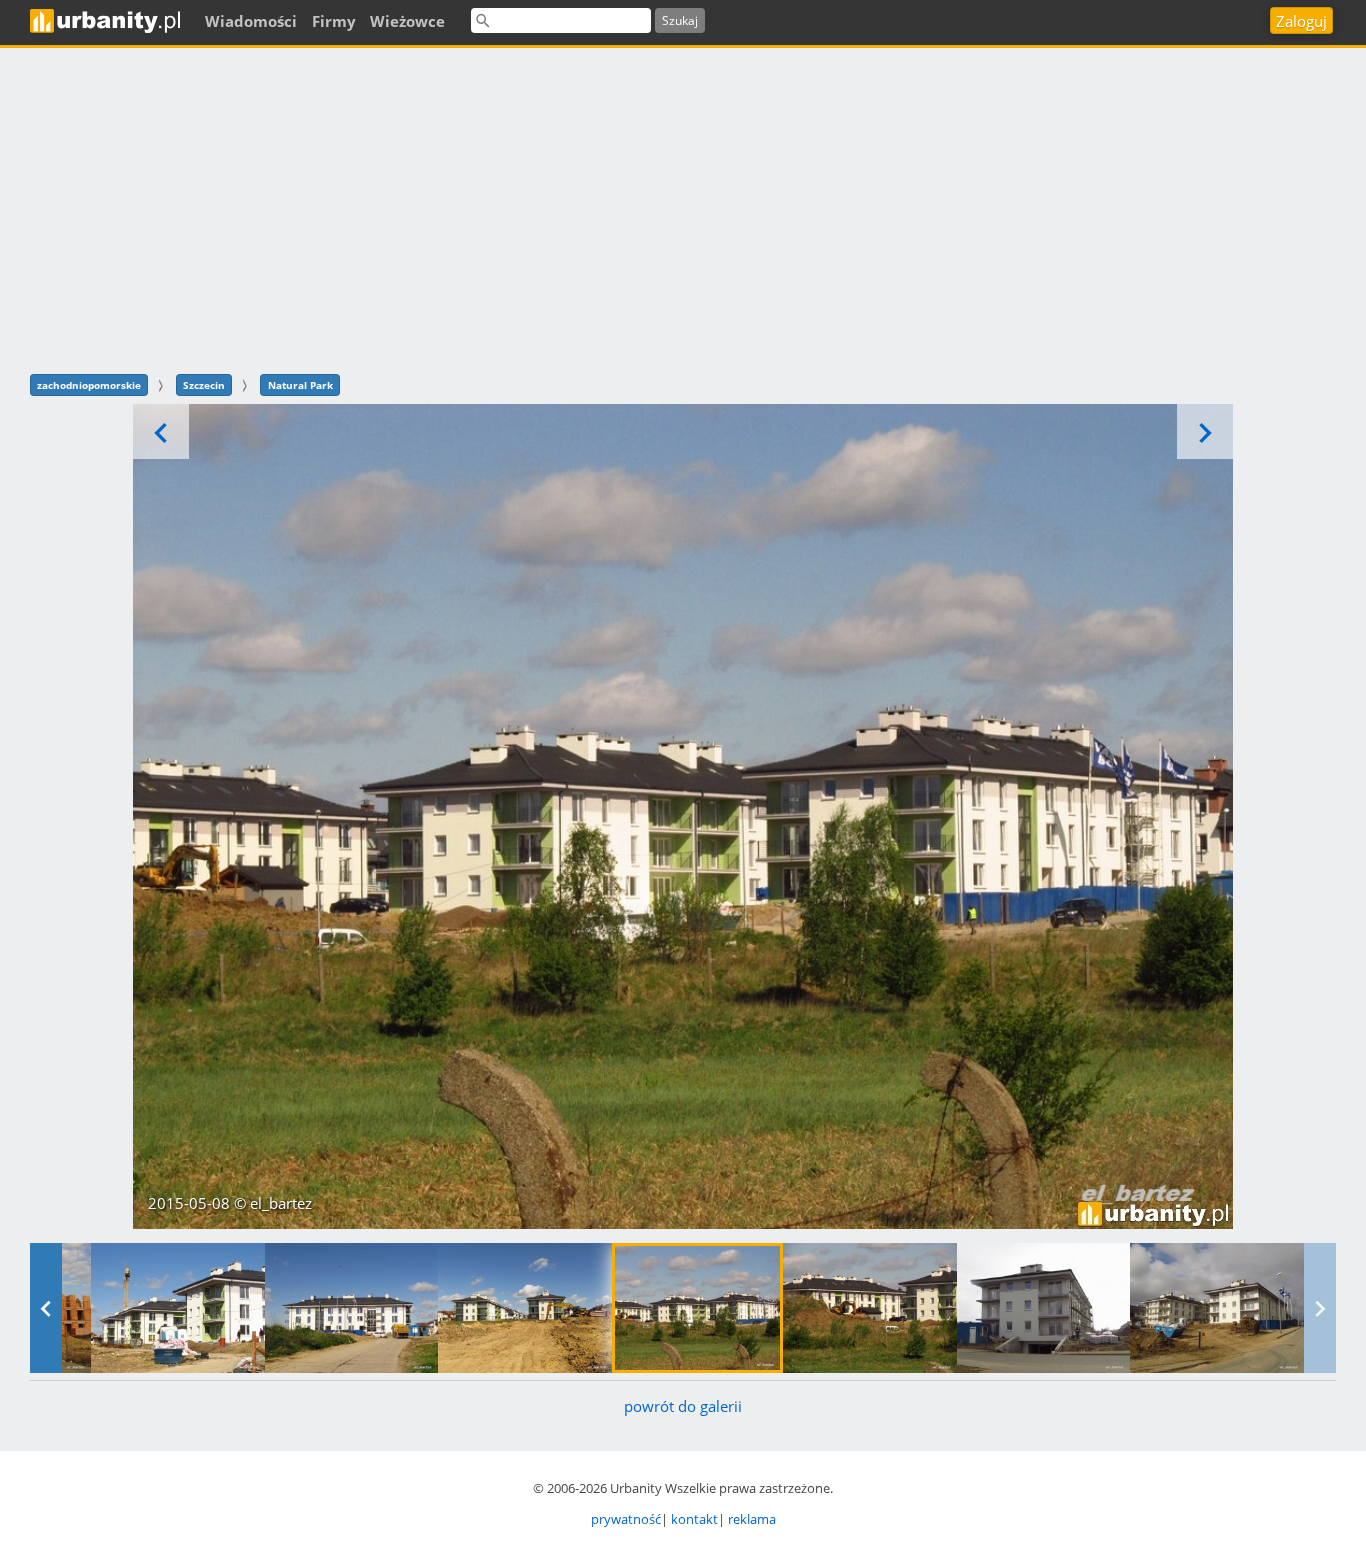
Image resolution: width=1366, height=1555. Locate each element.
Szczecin (204, 385)
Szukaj (680, 20)
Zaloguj (1301, 21)
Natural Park (300, 385)
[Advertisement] (683, 208)
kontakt (694, 1519)
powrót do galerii (683, 1406)
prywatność (626, 1519)
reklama (752, 1519)
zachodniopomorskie (89, 385)
